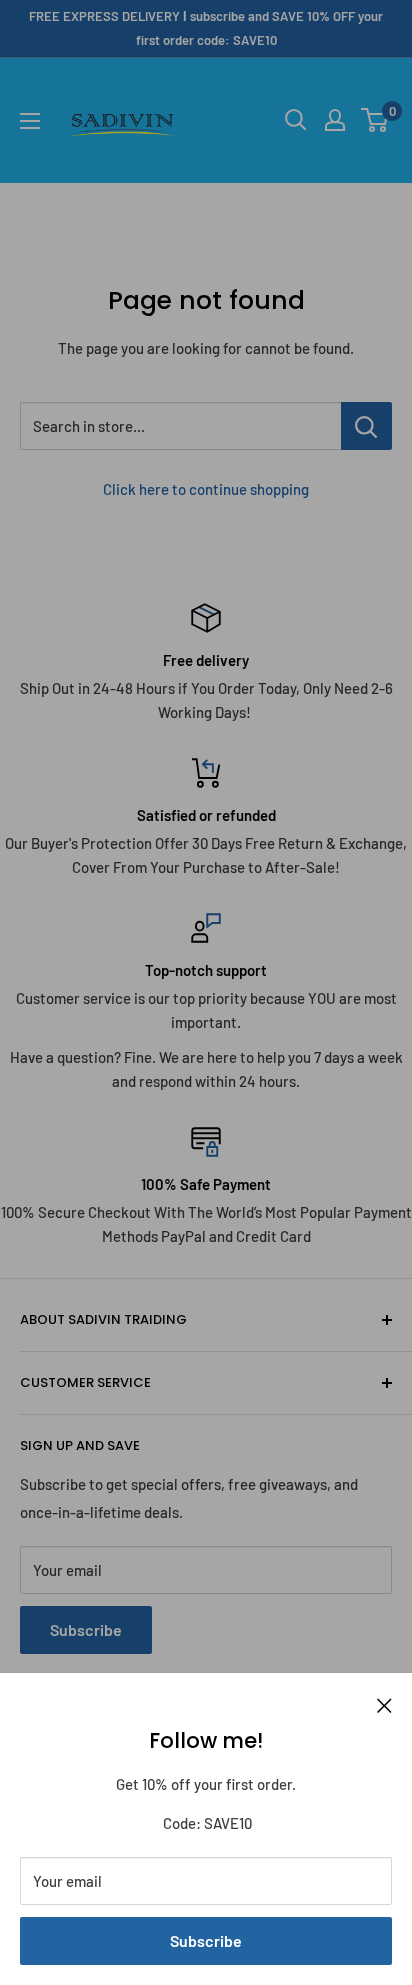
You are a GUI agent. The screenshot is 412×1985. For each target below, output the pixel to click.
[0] (375, 120)
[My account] (335, 120)
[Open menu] (30, 121)
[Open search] (296, 120)
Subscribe (206, 1940)
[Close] (384, 1703)
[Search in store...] (366, 426)
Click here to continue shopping (206, 489)
